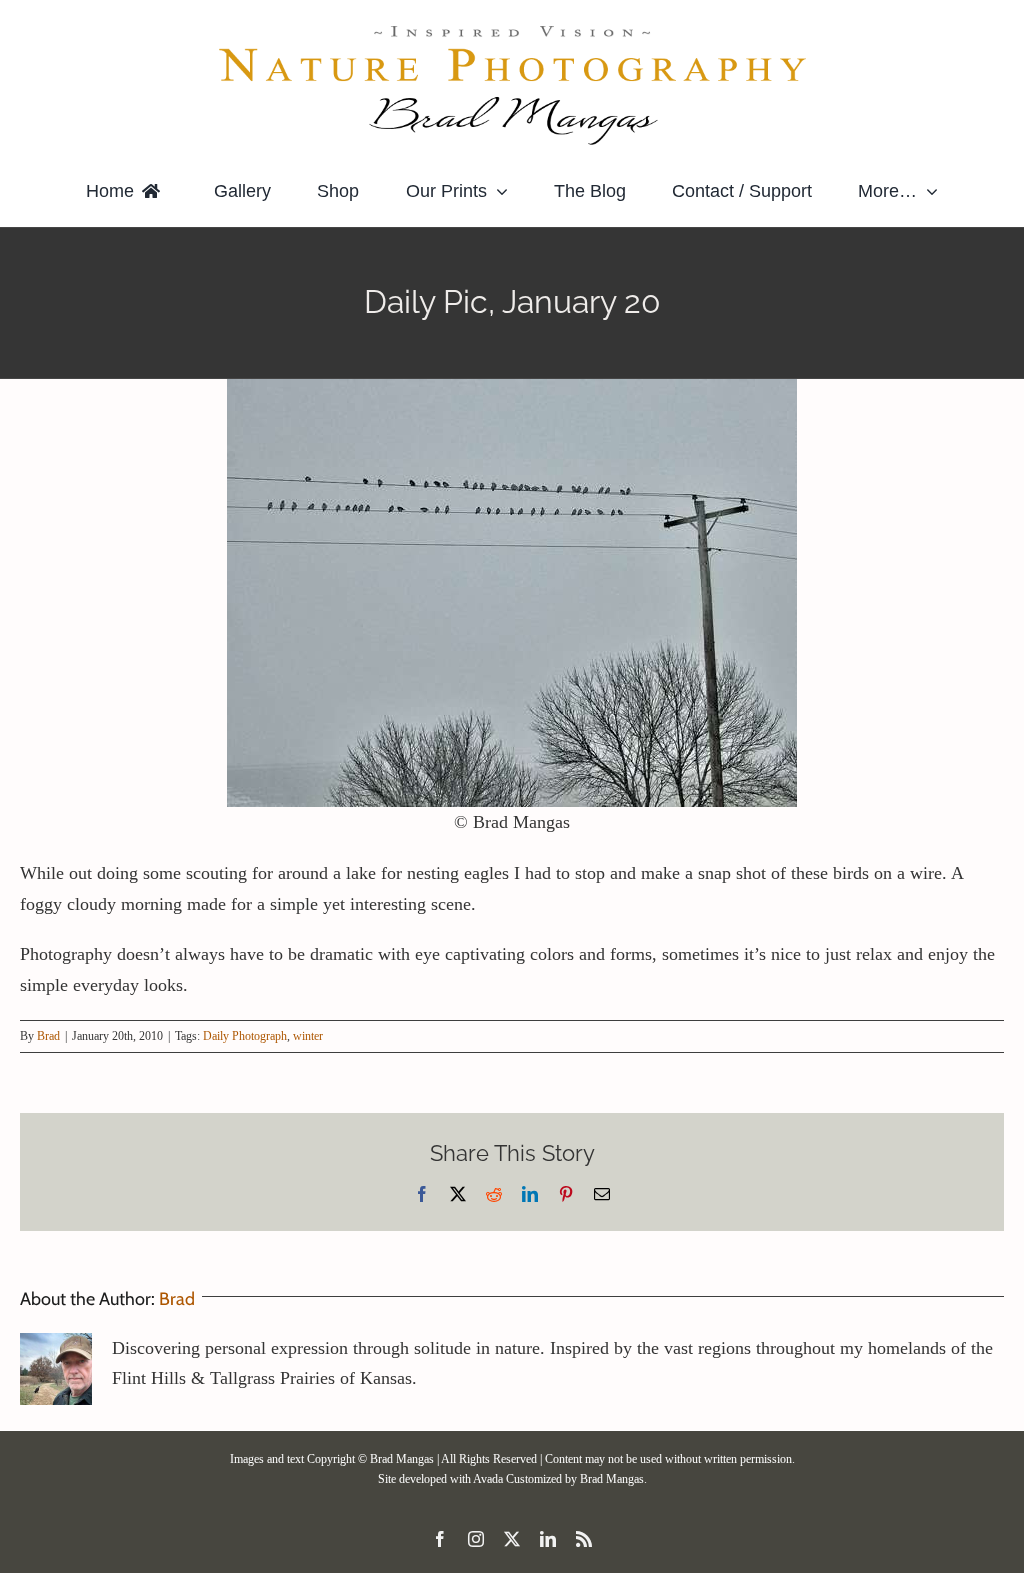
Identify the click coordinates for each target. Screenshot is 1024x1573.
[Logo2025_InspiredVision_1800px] (512, 29)
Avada (488, 1479)
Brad (48, 1036)
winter (308, 1036)
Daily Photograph (245, 1036)
